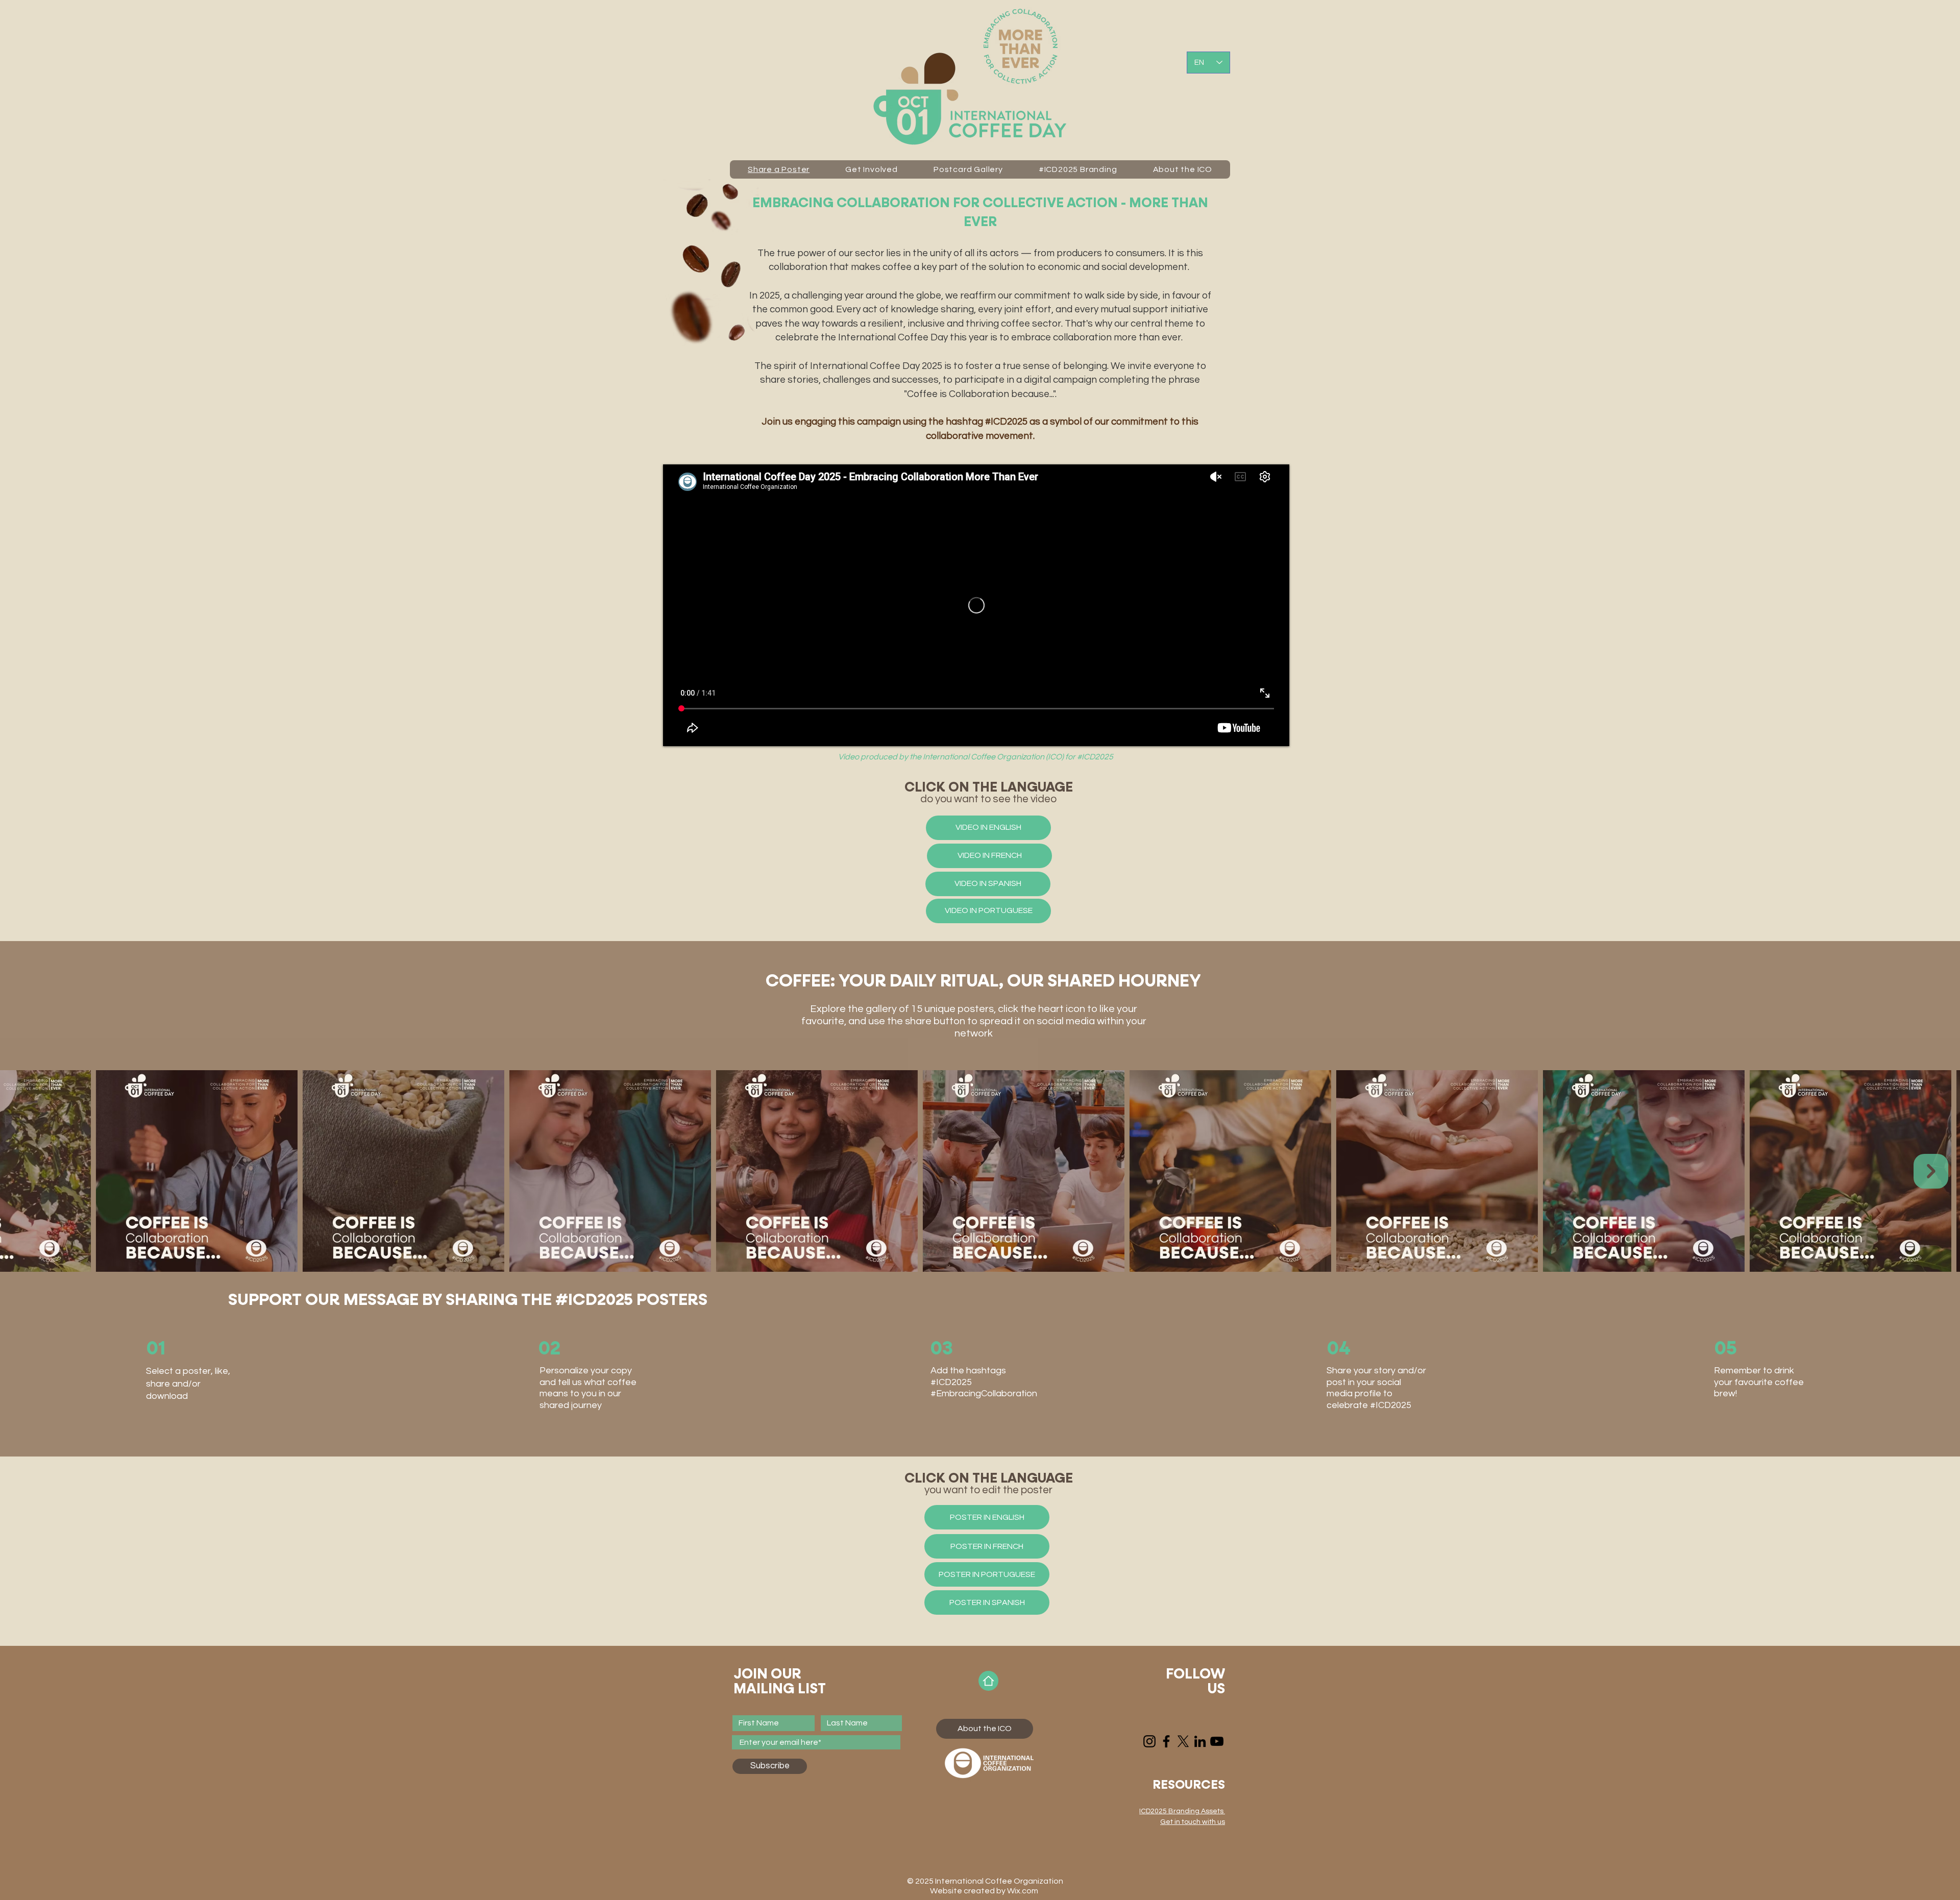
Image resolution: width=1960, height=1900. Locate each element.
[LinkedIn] (1200, 1741)
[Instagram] (1149, 1741)
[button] (1193, 1822)
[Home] (988, 1681)
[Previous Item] (29, 1171)
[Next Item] (1931, 1171)
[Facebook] (1166, 1741)
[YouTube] (1217, 1741)
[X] (1183, 1741)
